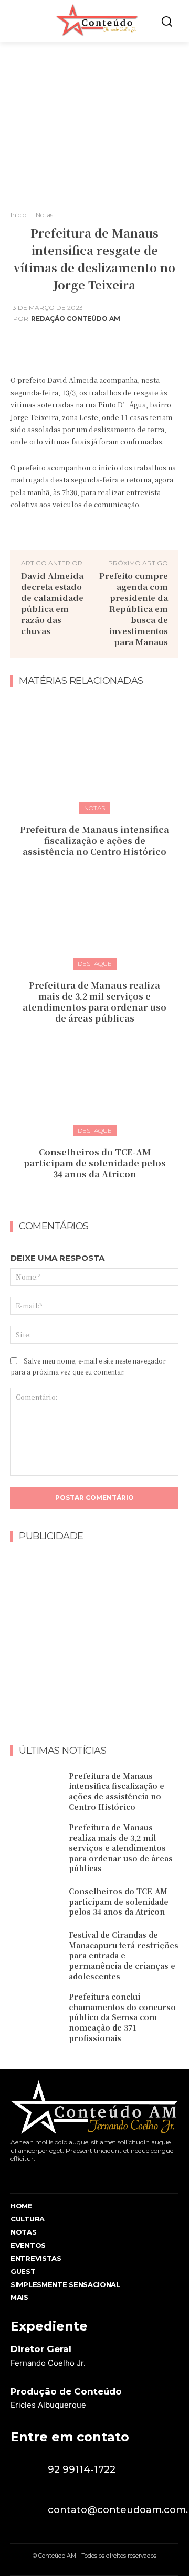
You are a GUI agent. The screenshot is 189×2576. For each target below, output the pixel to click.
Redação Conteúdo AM (76, 319)
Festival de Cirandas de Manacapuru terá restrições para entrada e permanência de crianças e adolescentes (124, 1955)
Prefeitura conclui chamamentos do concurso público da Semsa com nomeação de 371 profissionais (122, 2017)
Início (18, 215)
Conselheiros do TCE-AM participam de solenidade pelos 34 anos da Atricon (95, 1163)
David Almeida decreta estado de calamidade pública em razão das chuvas (52, 603)
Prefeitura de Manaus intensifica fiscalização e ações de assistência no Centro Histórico (94, 840)
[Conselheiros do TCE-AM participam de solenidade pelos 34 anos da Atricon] (94, 1078)
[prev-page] (84, 1197)
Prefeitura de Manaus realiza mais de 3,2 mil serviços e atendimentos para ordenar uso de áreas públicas (94, 1001)
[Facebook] (13, 2176)
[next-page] (101, 1197)
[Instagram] (33, 2176)
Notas (44, 215)
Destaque (95, 964)
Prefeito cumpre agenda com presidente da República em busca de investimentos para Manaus (134, 609)
